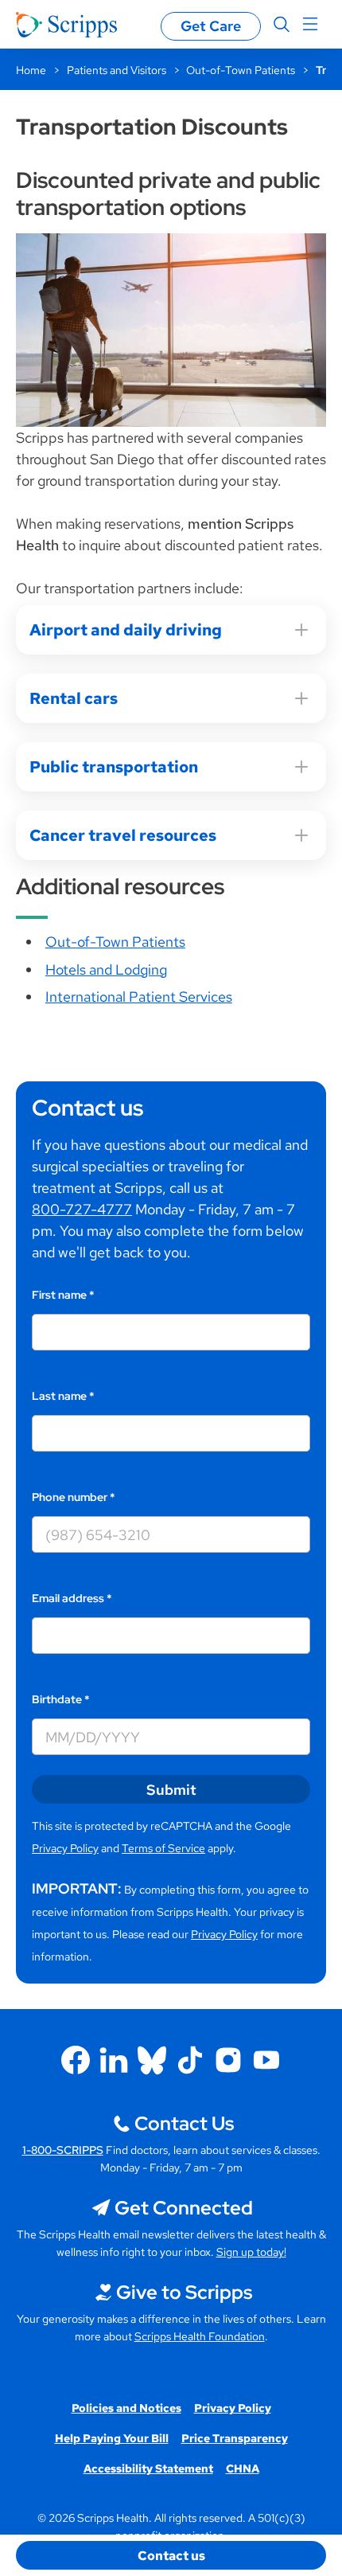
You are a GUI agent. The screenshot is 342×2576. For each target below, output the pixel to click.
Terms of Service (163, 1848)
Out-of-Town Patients (241, 70)
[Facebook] (76, 2060)
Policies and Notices (126, 2408)
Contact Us (184, 2123)
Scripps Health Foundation (200, 2336)
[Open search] (282, 25)
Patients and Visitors (117, 70)
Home (31, 70)
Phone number (74, 1497)
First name (63, 1295)
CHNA (243, 2469)
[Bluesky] (152, 2060)
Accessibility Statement (148, 2469)
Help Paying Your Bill (112, 2438)
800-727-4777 (82, 1209)
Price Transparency (235, 2438)
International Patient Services (139, 997)
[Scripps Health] (66, 25)
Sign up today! (251, 2252)
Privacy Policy (65, 1848)
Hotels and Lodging (106, 969)
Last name (63, 1396)
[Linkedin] (114, 2060)
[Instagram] (228, 2060)
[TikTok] (190, 2060)
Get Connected (184, 2208)
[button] (171, 2555)
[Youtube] (266, 2060)
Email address (72, 1598)
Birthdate (61, 1699)
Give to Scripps (184, 2292)
